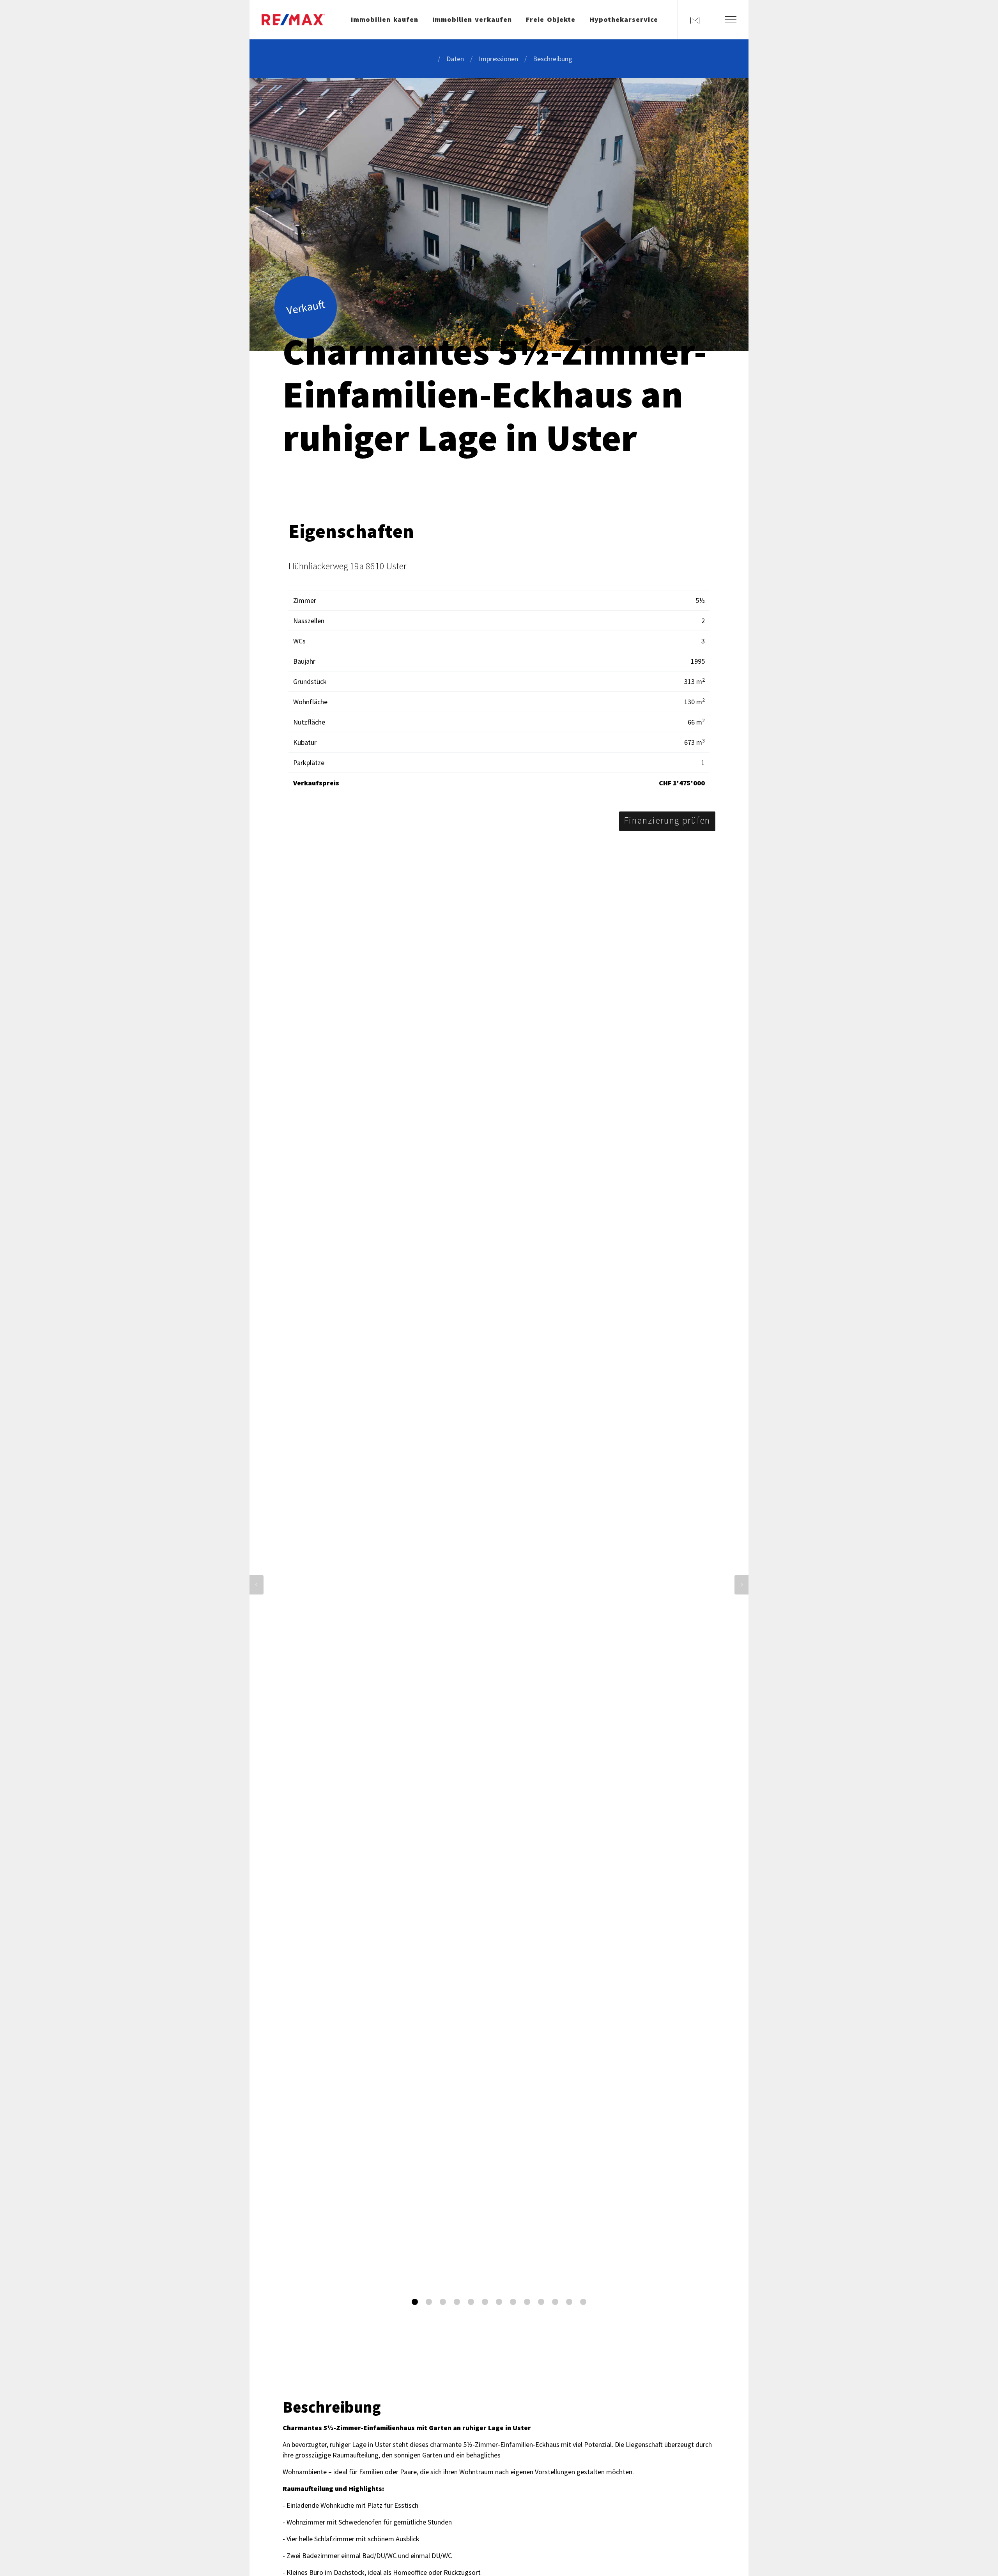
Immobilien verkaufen (472, 19)
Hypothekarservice (624, 19)
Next (741, 1585)
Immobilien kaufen (385, 19)
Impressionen (498, 59)
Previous (257, 1585)
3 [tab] (443, 2302)
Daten (455, 59)
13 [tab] (583, 2302)
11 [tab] (555, 2302)
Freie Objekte (551, 19)
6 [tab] (485, 2302)
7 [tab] (499, 2302)
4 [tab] (457, 2302)
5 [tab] (471, 2302)
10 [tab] (541, 2302)
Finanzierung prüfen (667, 820)
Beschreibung (553, 59)
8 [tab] (513, 2302)
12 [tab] (569, 2302)
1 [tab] (415, 2302)
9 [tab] (527, 2302)
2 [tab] (429, 2302)
